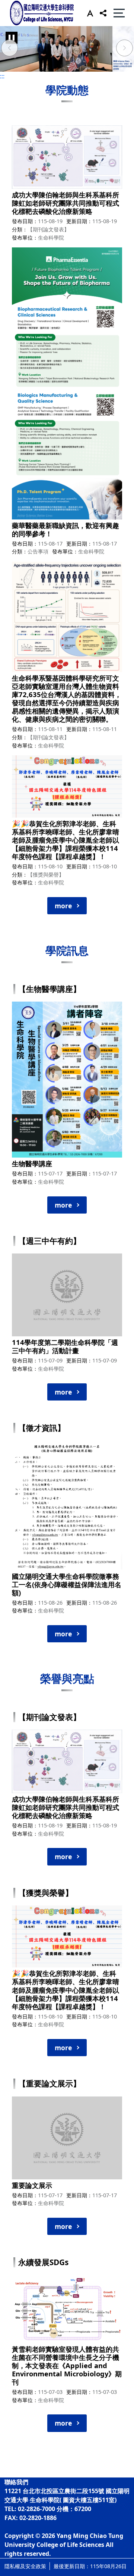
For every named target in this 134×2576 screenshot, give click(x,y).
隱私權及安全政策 (25, 2566)
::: (2, 76)
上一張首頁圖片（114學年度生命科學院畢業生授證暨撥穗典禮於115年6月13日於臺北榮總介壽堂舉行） (9, 49)
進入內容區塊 (18, 4)
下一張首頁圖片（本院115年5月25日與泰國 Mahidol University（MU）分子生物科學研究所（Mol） (125, 49)
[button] (88, 13)
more (63, 906)
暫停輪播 (12, 38)
